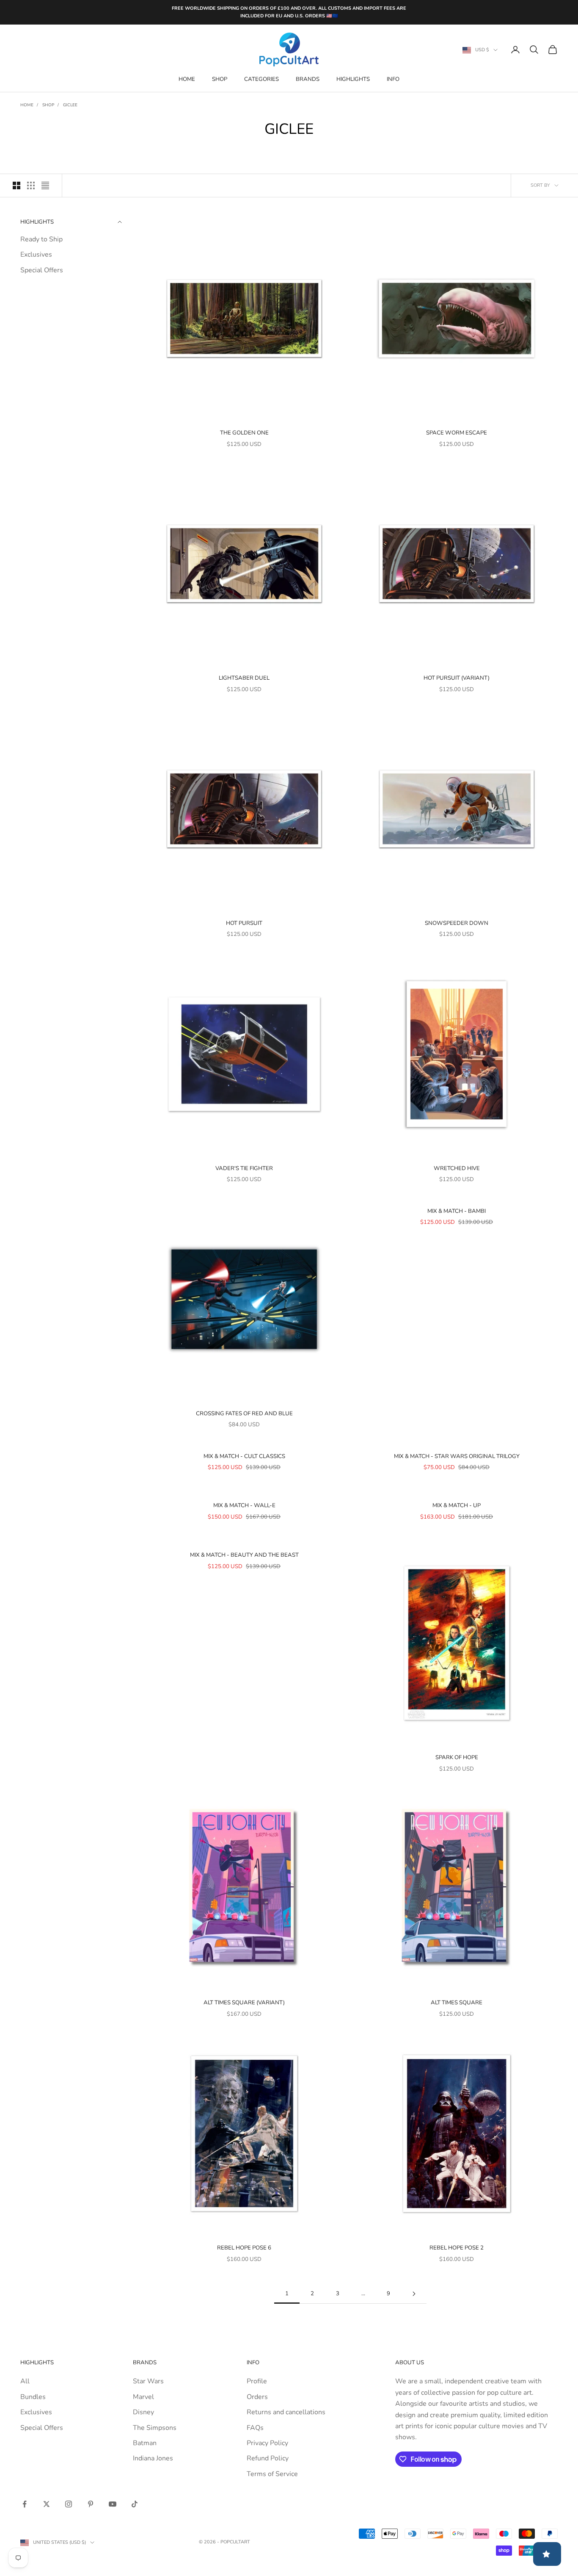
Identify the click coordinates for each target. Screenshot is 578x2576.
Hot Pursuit (244, 923)
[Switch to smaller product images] (31, 185)
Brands (308, 79)
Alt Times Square (457, 2003)
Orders (257, 2397)
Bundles (33, 2397)
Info (393, 79)
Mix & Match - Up (457, 1505)
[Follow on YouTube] (113, 2504)
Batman (145, 2443)
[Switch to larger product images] (17, 185)
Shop (220, 79)
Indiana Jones (153, 2458)
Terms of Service (272, 2474)
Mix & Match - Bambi (457, 1211)
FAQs (255, 2428)
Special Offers (42, 270)
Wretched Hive (457, 1168)
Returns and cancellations (286, 2412)
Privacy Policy (267, 2443)
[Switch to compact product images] (45, 185)
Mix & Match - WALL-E (244, 1505)
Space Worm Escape (457, 433)
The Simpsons (155, 2428)
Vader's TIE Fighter (244, 1168)
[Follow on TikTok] (135, 2504)
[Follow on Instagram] (69, 2504)
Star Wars (148, 2381)
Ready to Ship (41, 239)
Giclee (70, 105)
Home (187, 79)
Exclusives (36, 255)
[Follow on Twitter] (47, 2504)
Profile (257, 2381)
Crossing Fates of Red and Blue (244, 1414)
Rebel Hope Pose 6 (244, 2248)
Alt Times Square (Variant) (244, 2003)
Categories (261, 79)
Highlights (353, 79)
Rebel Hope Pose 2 (457, 2248)
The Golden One (244, 433)
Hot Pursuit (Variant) (457, 678)
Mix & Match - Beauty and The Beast (244, 1555)
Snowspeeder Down (457, 923)
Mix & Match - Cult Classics (244, 1456)
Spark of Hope (457, 1757)
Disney (143, 2412)
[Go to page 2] (414, 2294)
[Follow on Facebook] (25, 2504)
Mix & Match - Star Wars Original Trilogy (457, 1456)
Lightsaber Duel (244, 678)
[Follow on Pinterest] (91, 2504)
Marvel (143, 2397)
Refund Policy (268, 2458)
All (25, 2381)
